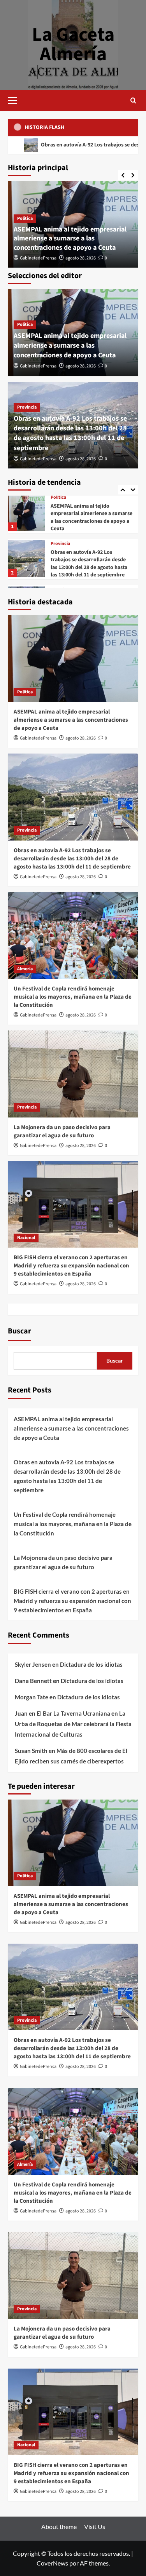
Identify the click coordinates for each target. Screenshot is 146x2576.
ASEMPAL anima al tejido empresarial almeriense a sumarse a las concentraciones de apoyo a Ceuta (70, 238)
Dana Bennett (33, 1681)
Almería (58, 544)
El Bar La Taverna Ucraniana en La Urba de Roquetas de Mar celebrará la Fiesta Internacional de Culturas (73, 1724)
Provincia (27, 407)
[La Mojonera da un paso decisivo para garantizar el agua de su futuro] (73, 1074)
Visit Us (95, 2526)
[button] (16, 99)
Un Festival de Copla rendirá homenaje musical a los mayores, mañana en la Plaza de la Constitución (90, 563)
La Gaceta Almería (73, 44)
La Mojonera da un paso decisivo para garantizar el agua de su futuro (62, 1131)
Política (25, 218)
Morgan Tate (32, 1697)
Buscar (19, 1331)
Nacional (26, 1238)
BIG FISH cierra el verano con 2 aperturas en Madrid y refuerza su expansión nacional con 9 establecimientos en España (71, 1266)
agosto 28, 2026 (81, 258)
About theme (59, 2526)
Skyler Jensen (33, 1664)
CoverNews (52, 2563)
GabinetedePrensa (38, 258)
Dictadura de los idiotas (91, 1664)
